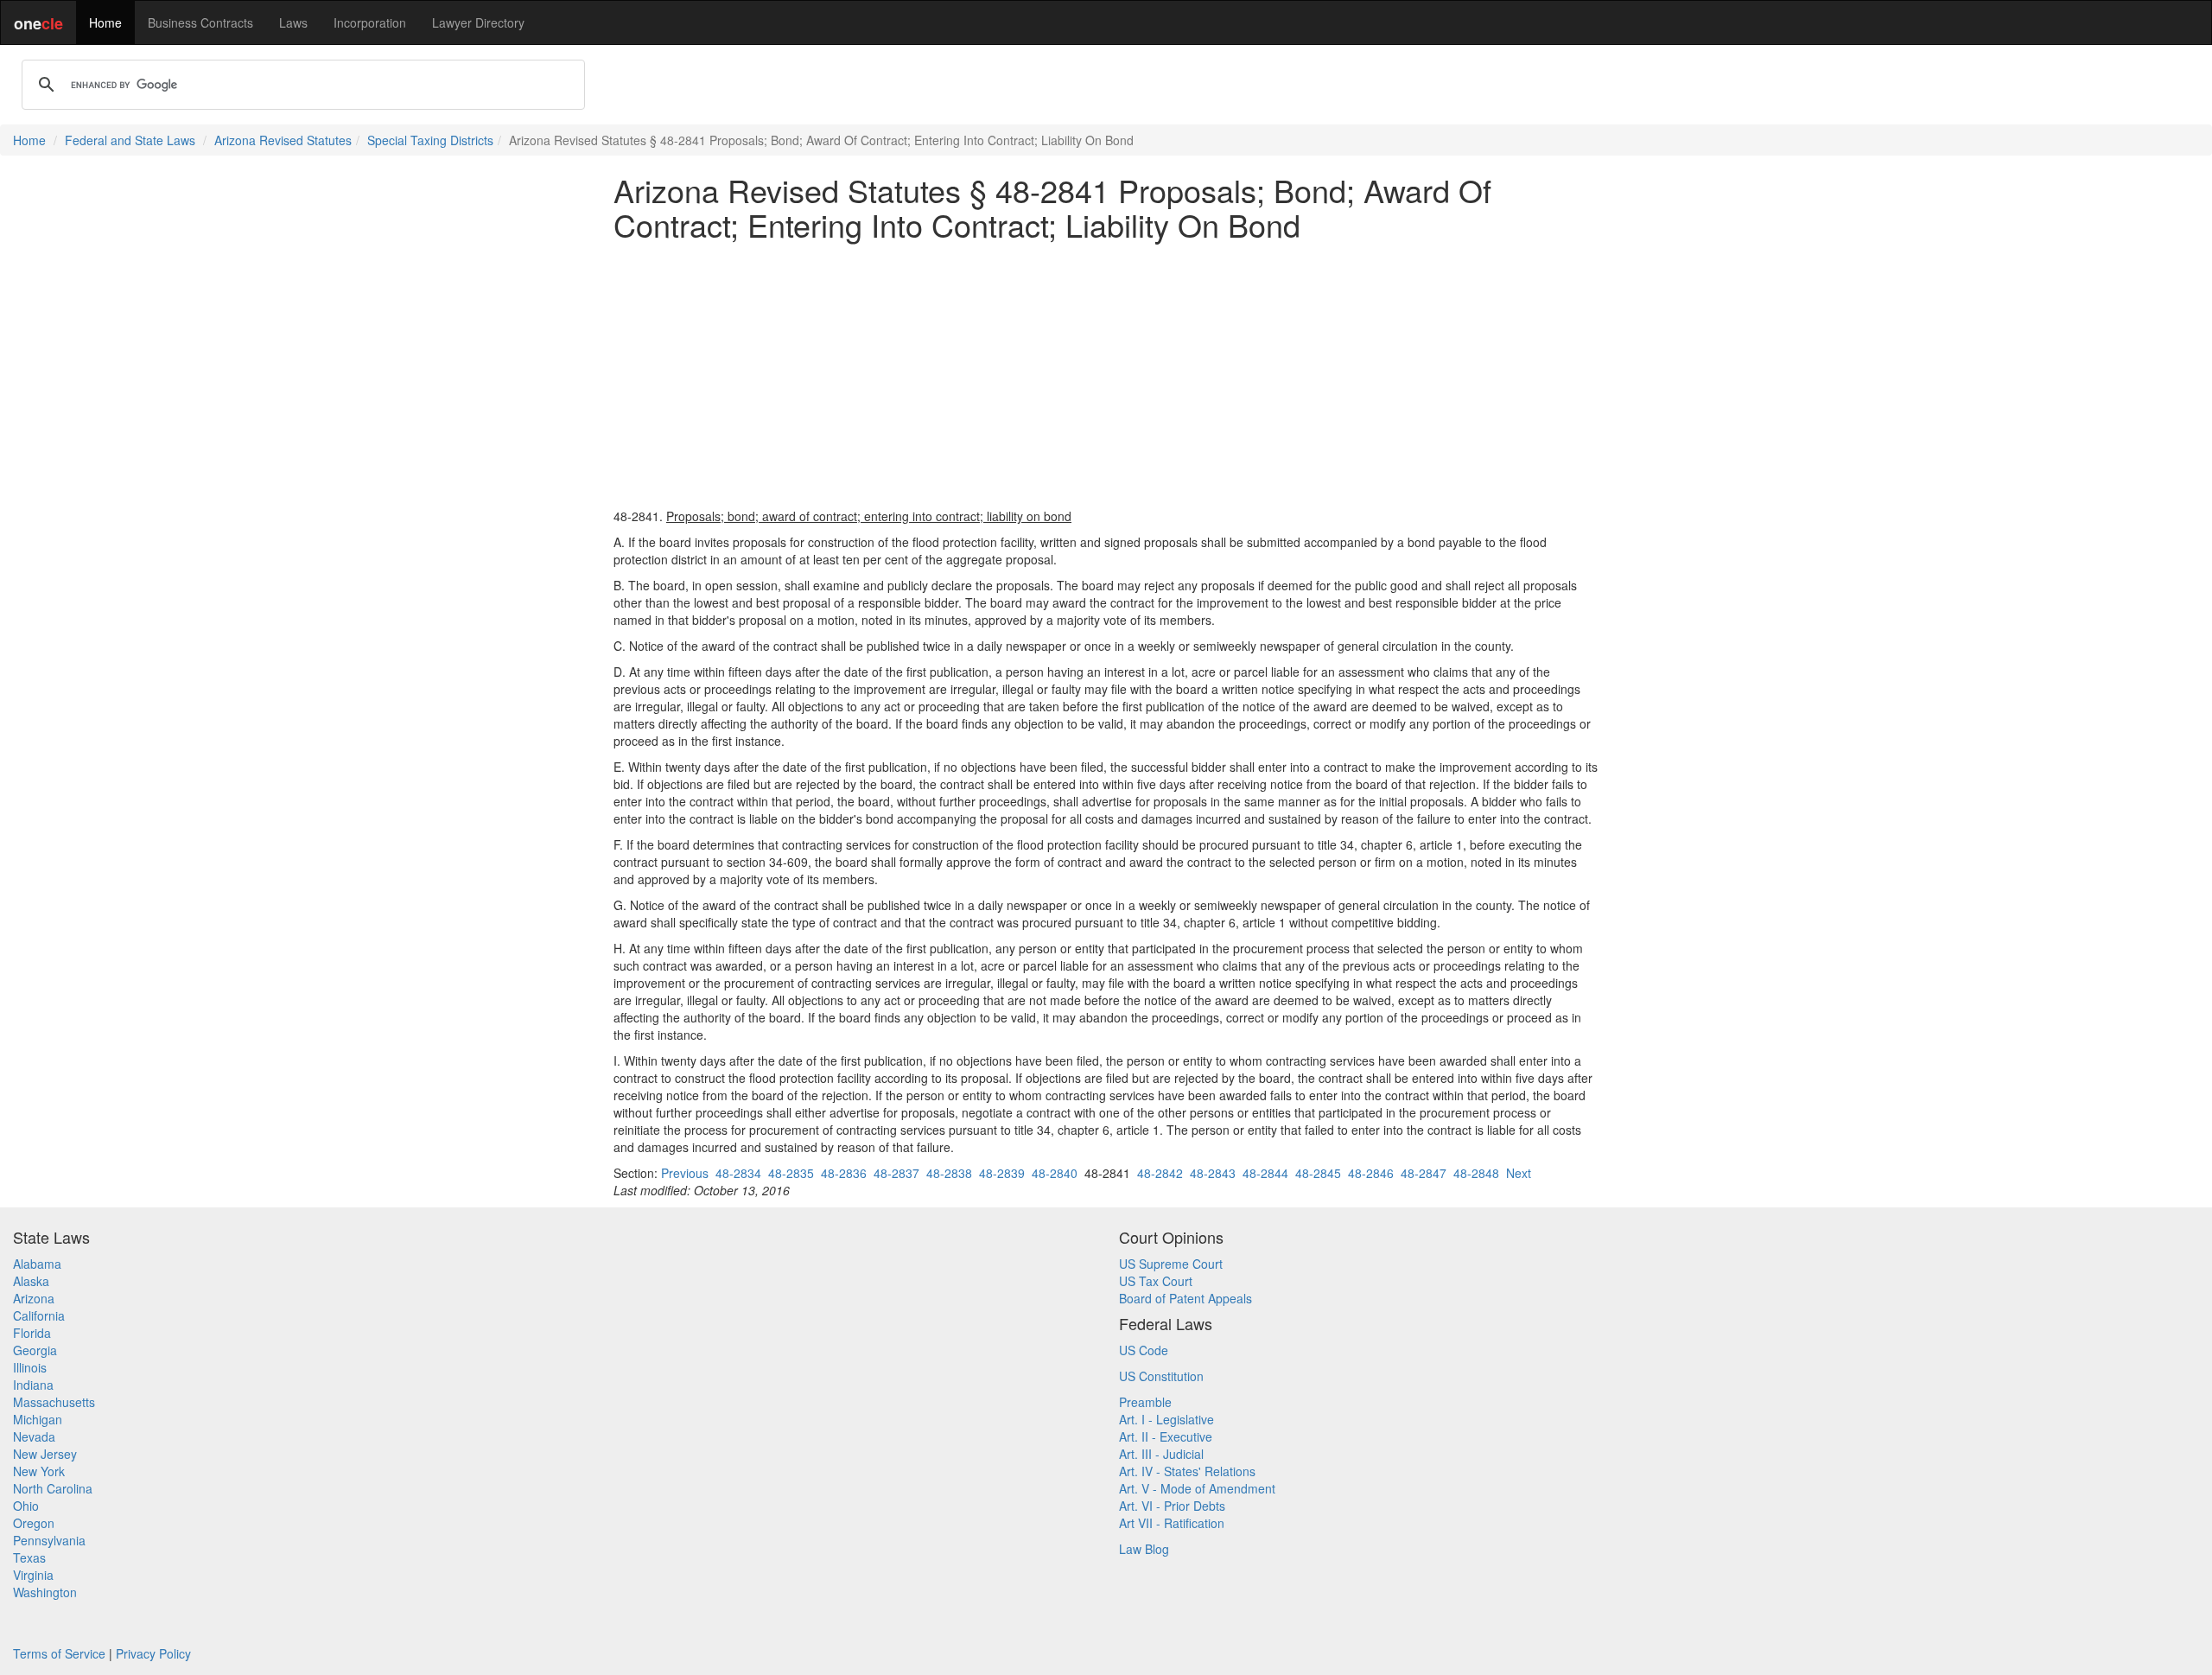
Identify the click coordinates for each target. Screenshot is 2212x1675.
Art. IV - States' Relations (1187, 1471)
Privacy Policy (153, 1653)
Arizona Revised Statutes (283, 140)
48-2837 (896, 1173)
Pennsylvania (49, 1540)
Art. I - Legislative (1166, 1419)
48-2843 (1213, 1173)
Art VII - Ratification (1172, 1523)
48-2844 (1265, 1173)
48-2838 (949, 1173)
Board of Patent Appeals (1185, 1298)
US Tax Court (1156, 1281)
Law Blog (1144, 1549)
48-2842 (1160, 1173)
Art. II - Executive (1166, 1436)
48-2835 (791, 1173)
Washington (45, 1592)
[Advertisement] (1106, 374)
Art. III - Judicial (1161, 1454)
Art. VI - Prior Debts (1172, 1506)
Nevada (34, 1436)
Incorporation (370, 22)
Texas (29, 1557)
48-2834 (738, 1173)
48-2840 (1055, 1173)
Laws (293, 22)
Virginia (33, 1575)
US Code (1144, 1350)
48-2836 (844, 1173)
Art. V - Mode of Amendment (1197, 1488)
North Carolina (53, 1488)
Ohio (26, 1506)
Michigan (38, 1419)
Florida (32, 1333)
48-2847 (1424, 1173)
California (39, 1315)
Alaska (31, 1281)
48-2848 (1476, 1173)
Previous (685, 1173)
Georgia (35, 1350)
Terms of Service (59, 1653)
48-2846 (1371, 1173)
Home (105, 22)
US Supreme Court (1171, 1264)
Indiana (33, 1385)
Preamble (1145, 1402)
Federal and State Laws (130, 140)
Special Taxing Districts (430, 140)
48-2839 (1002, 1173)
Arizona (34, 1298)
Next (1519, 1173)
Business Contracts (200, 22)
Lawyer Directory (478, 22)
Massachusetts (54, 1402)
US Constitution (1161, 1376)
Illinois (30, 1367)
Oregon (34, 1523)
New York (39, 1471)
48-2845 (1318, 1173)
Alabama (37, 1264)
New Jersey (45, 1454)
